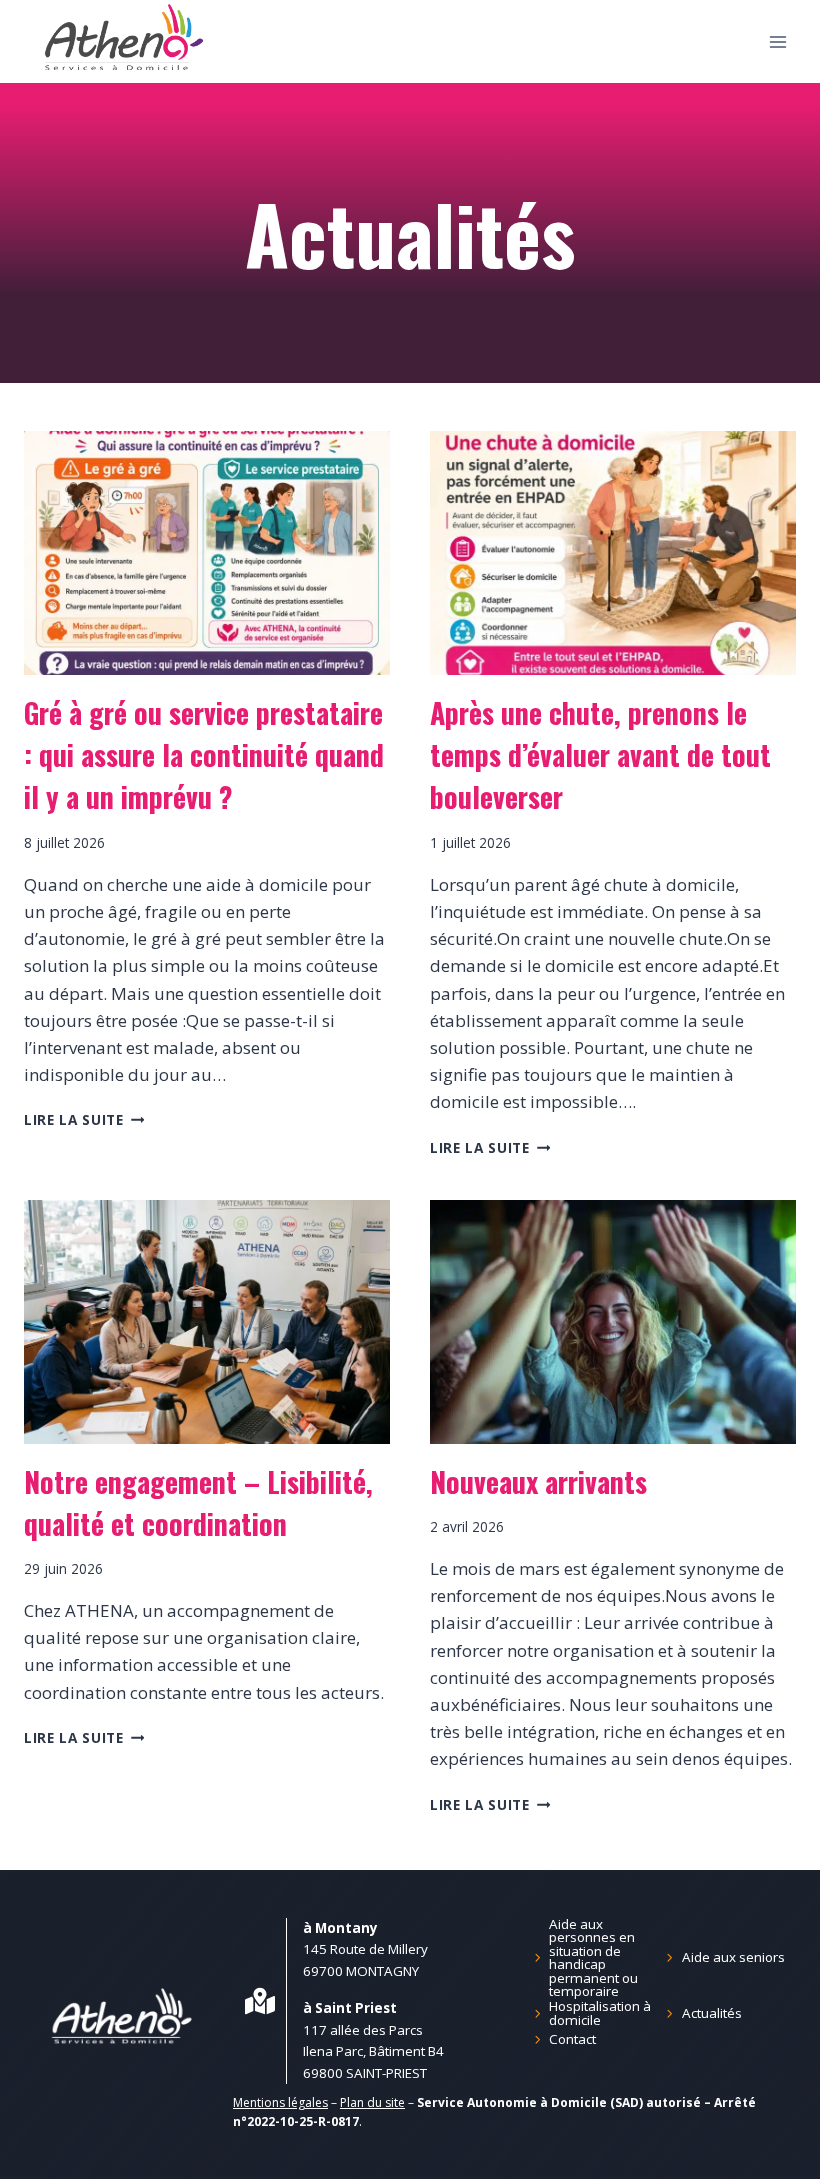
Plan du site (372, 2102)
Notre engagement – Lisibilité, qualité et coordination (198, 1502)
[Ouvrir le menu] (777, 41)
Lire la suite (84, 1119)
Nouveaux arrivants (538, 1481)
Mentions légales (280, 2102)
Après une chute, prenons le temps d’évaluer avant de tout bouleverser (600, 754)
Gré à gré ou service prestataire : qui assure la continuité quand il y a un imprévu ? (204, 754)
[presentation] (207, 553)
